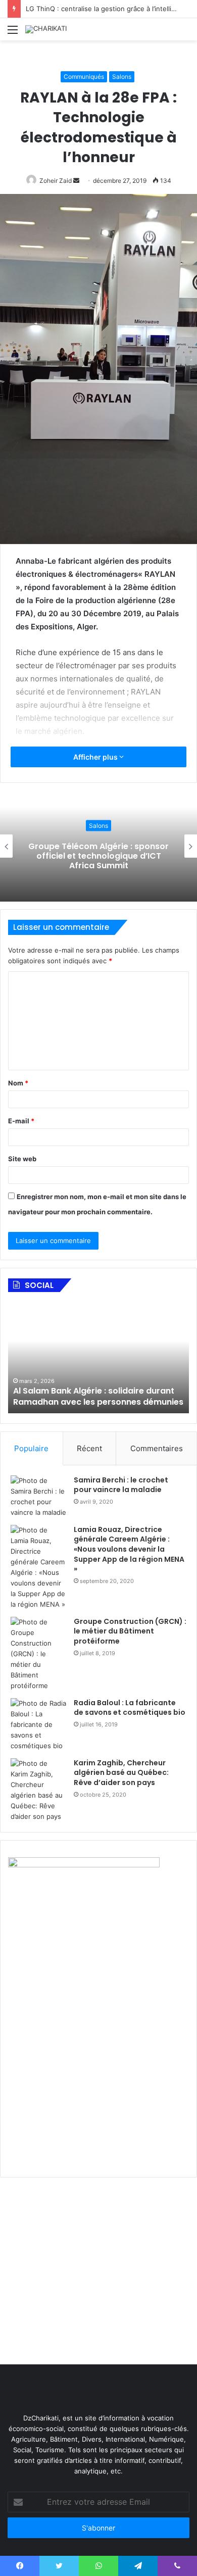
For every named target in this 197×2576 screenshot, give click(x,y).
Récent (89, 1448)
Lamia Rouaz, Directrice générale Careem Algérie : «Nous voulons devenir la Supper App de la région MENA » (129, 1549)
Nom (18, 1083)
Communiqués (84, 77)
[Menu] (13, 33)
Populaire (31, 1448)
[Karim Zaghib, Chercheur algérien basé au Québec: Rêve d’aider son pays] (38, 1790)
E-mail (21, 1121)
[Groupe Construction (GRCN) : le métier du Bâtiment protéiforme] (38, 1654)
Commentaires (157, 1448)
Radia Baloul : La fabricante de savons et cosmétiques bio (130, 1708)
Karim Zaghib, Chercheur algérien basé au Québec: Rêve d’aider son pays (121, 1773)
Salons (122, 77)
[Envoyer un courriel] (76, 181)
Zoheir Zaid (56, 181)
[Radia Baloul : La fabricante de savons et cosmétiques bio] (38, 1725)
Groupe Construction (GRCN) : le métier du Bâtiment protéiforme (130, 1631)
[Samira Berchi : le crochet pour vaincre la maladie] (38, 1497)
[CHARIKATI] (46, 29)
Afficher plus (96, 757)
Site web (22, 1159)
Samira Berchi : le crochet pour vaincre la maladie (121, 1485)
